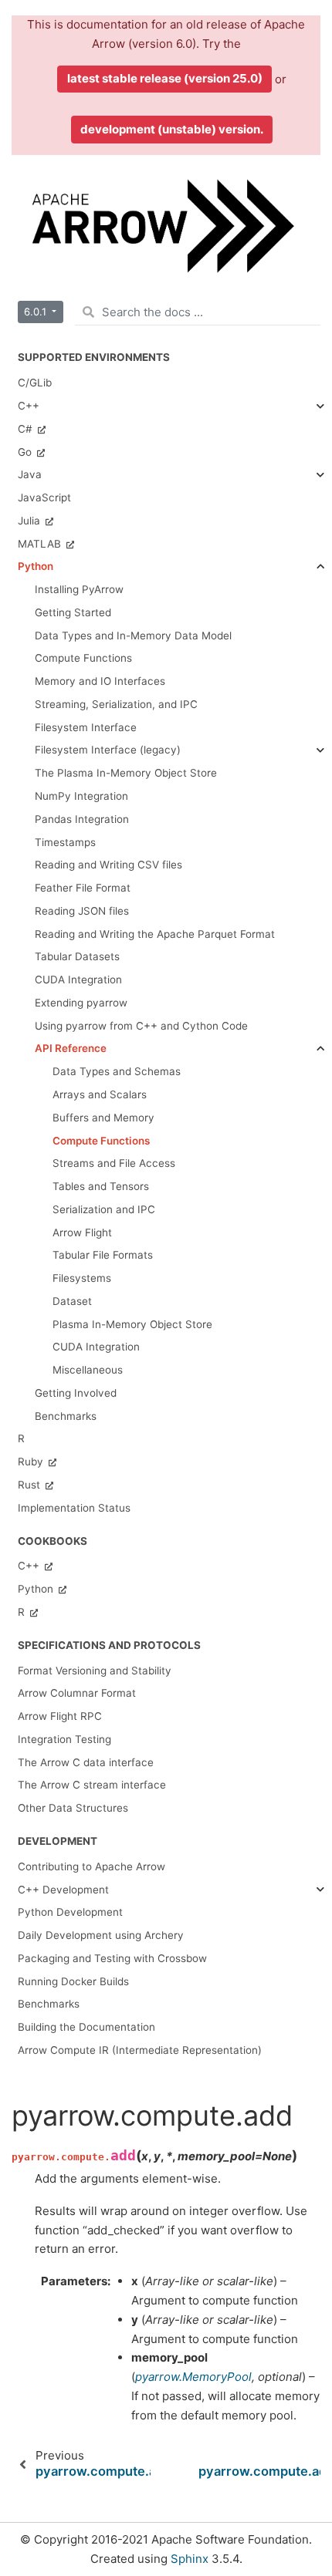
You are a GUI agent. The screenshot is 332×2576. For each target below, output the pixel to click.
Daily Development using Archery (101, 1935)
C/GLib (35, 383)
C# (27, 429)
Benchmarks (49, 2004)
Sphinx (190, 2559)
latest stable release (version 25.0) (165, 78)
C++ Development (63, 1890)
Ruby (32, 1462)
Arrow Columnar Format (77, 1693)
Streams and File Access (114, 1163)
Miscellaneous (88, 1370)
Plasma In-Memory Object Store (132, 1324)
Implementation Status (74, 1508)
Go (26, 452)
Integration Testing (64, 1739)
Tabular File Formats (103, 1255)
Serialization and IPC (104, 1209)
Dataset (72, 1301)
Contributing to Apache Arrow (91, 1866)
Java (30, 474)
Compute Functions (101, 1141)
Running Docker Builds (73, 1981)
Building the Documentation (86, 2027)
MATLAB (41, 544)
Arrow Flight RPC (60, 1716)
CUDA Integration (96, 1347)
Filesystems (82, 1278)
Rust (30, 1485)
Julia (30, 521)
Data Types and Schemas (117, 1071)
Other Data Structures (73, 1808)
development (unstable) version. (172, 129)
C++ (29, 406)
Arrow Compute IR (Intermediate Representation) (140, 2050)
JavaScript (44, 497)
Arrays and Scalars (100, 1094)
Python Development (70, 1912)
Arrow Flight (82, 1232)
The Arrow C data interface (86, 1762)
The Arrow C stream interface (92, 1785)
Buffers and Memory (103, 1118)
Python (36, 566)
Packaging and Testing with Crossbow (112, 1958)
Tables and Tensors (101, 1186)
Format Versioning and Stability (95, 1671)
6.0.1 (37, 312)
